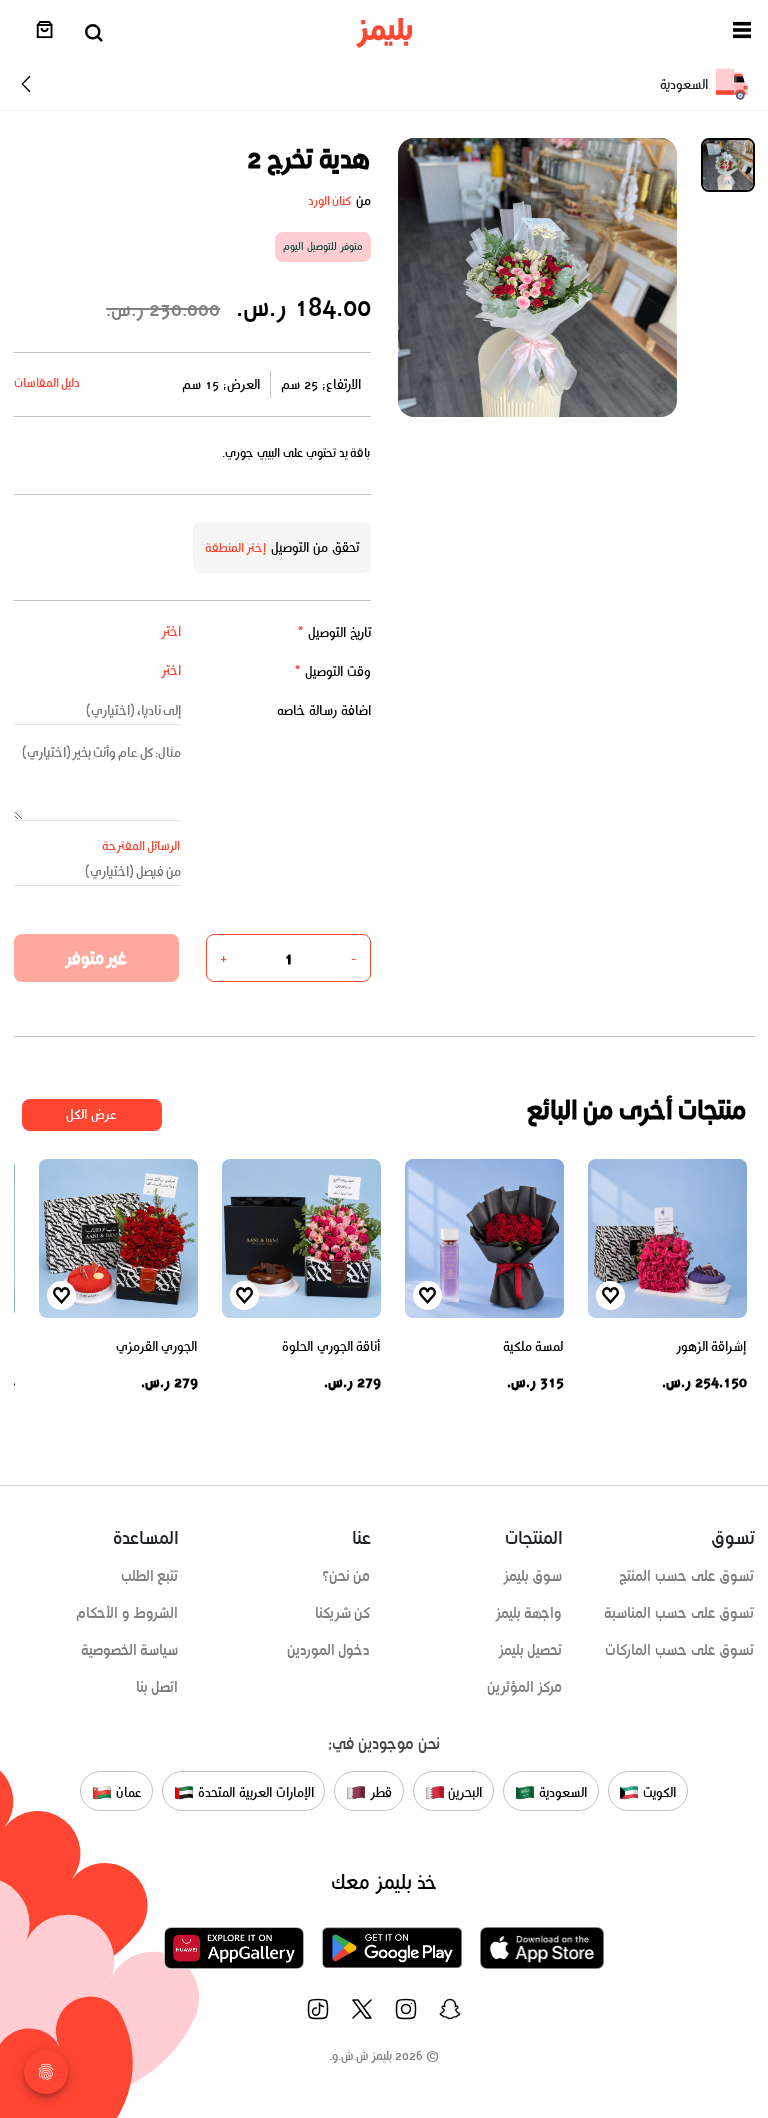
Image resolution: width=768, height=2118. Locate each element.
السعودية (561, 1792)
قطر (379, 1792)
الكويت (657, 1792)
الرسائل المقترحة (141, 845)
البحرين (464, 1792)
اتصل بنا (157, 1687)
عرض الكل (91, 1114)
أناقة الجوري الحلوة (331, 1346)
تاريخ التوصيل (334, 632)
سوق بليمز (533, 1576)
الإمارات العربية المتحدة (253, 1792)
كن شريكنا (343, 1613)
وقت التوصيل (332, 671)
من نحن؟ (346, 1576)
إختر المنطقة (236, 547)
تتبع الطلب (150, 1576)
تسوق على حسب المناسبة (679, 1613)
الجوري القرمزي (157, 1346)
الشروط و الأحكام (127, 1613)
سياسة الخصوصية (130, 1650)
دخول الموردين (329, 1650)
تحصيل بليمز (530, 1650)
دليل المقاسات (47, 382)
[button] (742, 33)
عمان (127, 1792)
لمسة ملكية (533, 1346)
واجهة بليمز (529, 1613)
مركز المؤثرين (525, 1687)
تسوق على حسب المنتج (686, 1576)
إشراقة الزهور (711, 1346)
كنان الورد (330, 200)
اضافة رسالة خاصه (324, 710)
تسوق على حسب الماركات (679, 1650)
